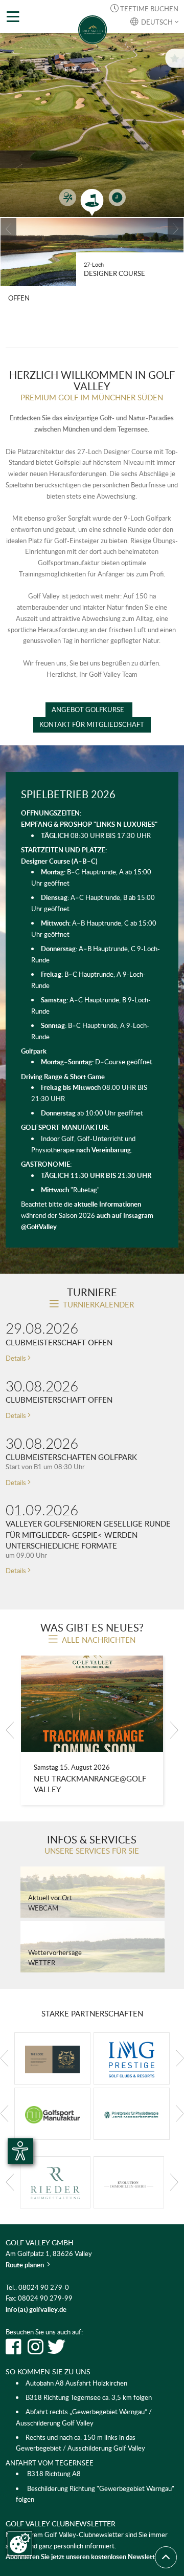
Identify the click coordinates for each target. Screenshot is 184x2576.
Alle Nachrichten (99, 1640)
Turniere (92, 1292)
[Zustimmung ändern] (20, 2543)
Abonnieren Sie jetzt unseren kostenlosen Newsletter (84, 2557)
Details (18, 1358)
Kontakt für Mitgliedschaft (92, 724)
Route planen (28, 2265)
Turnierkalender (98, 1304)
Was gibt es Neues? (92, 1627)
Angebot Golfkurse (89, 710)
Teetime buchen (144, 9)
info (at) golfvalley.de (36, 2309)
